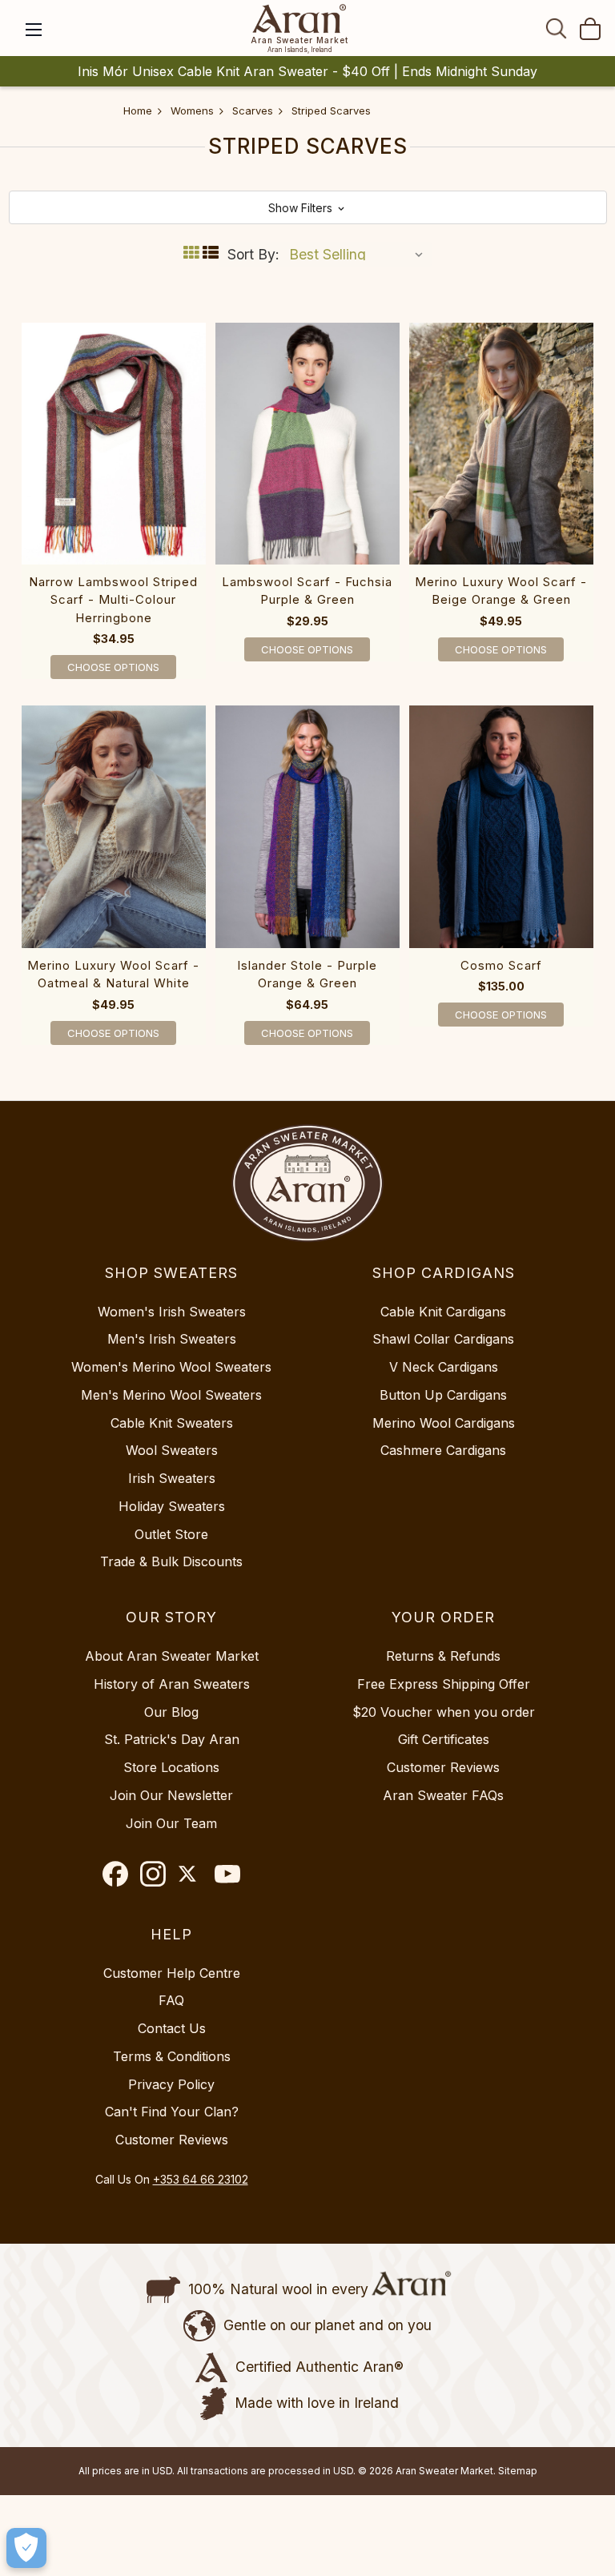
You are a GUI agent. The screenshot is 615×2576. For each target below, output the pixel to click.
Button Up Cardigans (443, 1395)
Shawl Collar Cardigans (443, 1339)
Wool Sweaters (172, 1450)
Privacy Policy (171, 2084)
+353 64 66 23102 (201, 2179)
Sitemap (518, 2471)
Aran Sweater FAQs (443, 1795)
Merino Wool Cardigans (444, 1423)
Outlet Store (171, 1534)
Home (138, 111)
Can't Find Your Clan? (172, 2112)
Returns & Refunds (443, 1656)
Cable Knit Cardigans (443, 1312)
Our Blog (171, 1712)
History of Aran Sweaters (172, 1684)
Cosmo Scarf (501, 965)
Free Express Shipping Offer (444, 1684)
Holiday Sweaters (172, 1506)
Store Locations (171, 1767)
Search (557, 28)
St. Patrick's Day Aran (172, 1739)
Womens (192, 111)
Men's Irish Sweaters (172, 1339)
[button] (308, 207)
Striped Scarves (331, 111)
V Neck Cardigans (444, 1367)
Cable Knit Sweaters (172, 1423)
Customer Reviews (443, 1767)
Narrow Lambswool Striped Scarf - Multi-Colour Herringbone (113, 600)
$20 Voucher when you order (444, 1712)
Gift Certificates (444, 1739)
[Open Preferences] (26, 2548)
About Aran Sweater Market (172, 1656)
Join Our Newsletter (171, 1795)
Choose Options (113, 667)
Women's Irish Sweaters (172, 1312)
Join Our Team (171, 1823)
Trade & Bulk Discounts (171, 1561)
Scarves (253, 111)
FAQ (171, 2000)
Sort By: (253, 254)
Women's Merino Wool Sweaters (171, 1367)
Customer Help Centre (172, 1973)
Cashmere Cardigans (443, 1450)
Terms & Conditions (172, 2056)
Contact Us (172, 2028)
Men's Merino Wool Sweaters (171, 1395)
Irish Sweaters (172, 1478)
